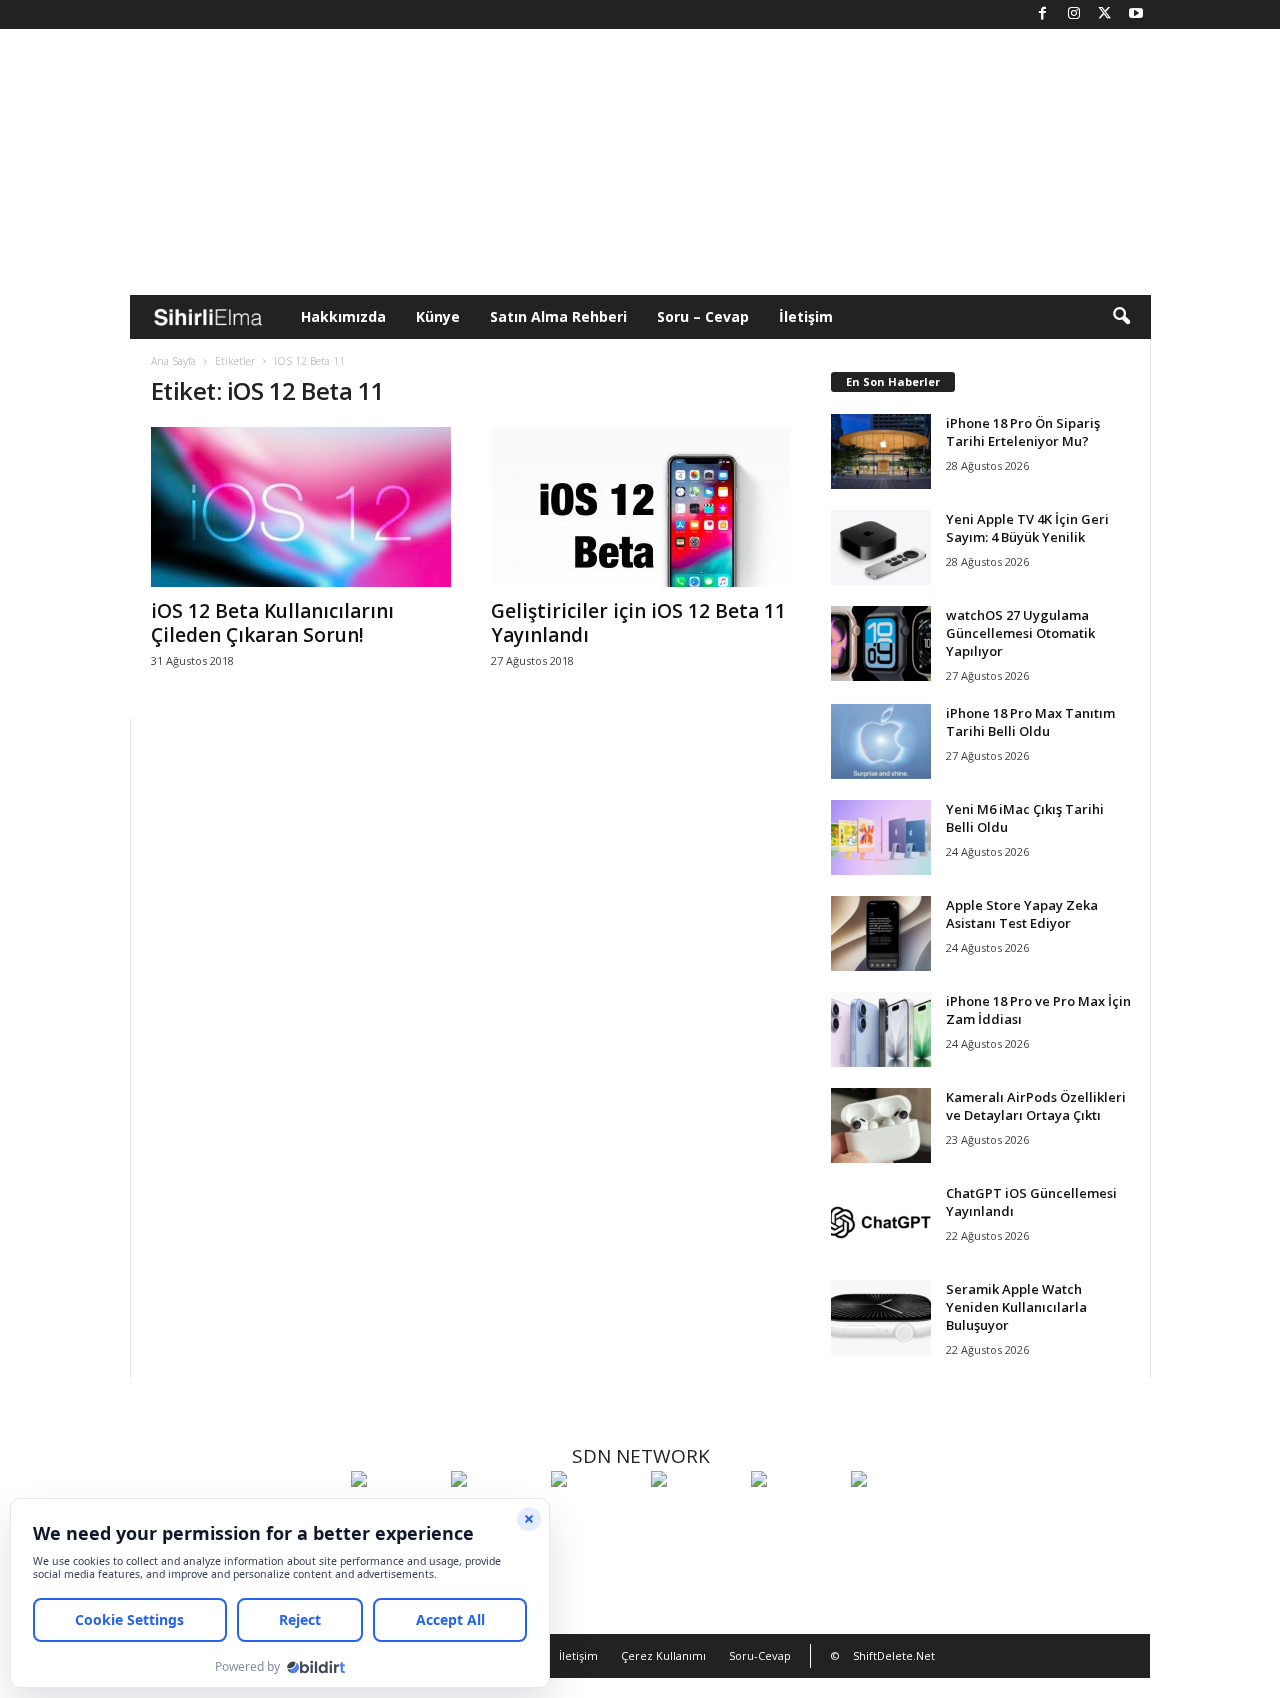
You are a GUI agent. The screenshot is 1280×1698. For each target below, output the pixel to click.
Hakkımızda (343, 316)
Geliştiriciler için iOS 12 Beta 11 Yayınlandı (638, 623)
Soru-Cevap (760, 1655)
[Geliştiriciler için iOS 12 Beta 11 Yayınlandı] (641, 507)
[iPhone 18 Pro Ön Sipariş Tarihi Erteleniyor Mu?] (881, 451)
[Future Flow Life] (896, 1516)
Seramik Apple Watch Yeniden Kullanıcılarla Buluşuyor (1016, 1307)
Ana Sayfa (173, 361)
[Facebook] (1043, 14)
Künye (438, 316)
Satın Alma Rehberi (558, 316)
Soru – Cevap (703, 316)
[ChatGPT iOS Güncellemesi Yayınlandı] (881, 1221)
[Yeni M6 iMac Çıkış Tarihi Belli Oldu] (881, 837)
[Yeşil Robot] (596, 1516)
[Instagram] (1074, 14)
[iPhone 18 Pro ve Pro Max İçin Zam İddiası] (881, 1029)
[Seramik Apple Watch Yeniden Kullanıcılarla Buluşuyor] (881, 1317)
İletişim (806, 316)
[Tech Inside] (696, 1516)
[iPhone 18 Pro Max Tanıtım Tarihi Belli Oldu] (881, 741)
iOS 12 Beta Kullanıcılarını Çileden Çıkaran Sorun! (272, 623)
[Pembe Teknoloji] (796, 1516)
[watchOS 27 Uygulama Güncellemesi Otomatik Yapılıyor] (881, 643)
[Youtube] (1136, 14)
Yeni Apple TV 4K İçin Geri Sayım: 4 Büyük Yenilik (1027, 528)
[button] (1121, 317)
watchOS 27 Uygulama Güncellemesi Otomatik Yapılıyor (1020, 633)
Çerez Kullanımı (663, 1655)
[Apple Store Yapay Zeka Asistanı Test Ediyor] (881, 933)
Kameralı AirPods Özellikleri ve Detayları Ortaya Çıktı (1036, 1106)
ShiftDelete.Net (894, 1655)
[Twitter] (1105, 14)
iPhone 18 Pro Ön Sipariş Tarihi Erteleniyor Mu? (1023, 432)
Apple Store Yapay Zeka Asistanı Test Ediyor (1022, 914)
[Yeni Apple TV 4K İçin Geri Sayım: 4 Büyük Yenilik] (881, 547)
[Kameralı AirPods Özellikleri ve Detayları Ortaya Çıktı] (881, 1125)
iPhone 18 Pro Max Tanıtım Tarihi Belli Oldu (1030, 722)
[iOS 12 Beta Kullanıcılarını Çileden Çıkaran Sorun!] (301, 507)
